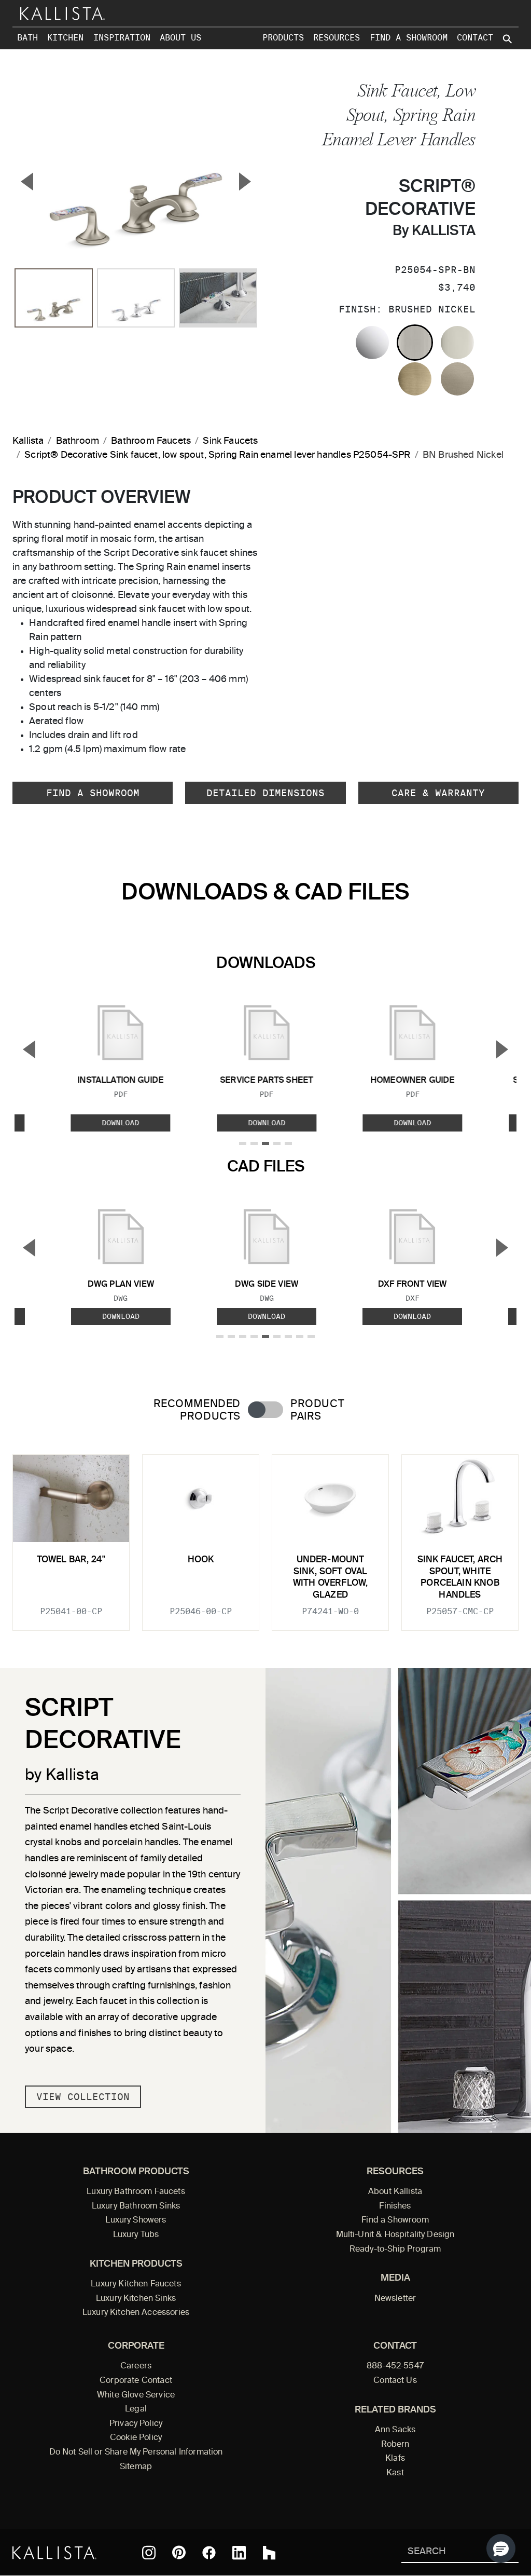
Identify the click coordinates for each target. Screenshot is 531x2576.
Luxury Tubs (136, 2235)
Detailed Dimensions (265, 793)
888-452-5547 (395, 2366)
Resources (337, 38)
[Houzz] (269, 2553)
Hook (201, 1560)
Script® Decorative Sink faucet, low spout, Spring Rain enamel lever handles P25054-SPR (217, 455)
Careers (136, 2366)
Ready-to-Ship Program (395, 2250)
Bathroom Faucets (151, 441)
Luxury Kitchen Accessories (136, 2313)
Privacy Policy (136, 2424)
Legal (136, 2409)
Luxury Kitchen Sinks (136, 2299)
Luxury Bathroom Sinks (136, 2206)
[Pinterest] (179, 2552)
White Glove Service (136, 2395)
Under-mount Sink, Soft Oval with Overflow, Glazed (330, 1577)
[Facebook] (209, 2553)
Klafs (395, 2459)
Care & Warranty (438, 793)
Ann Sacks (395, 2430)
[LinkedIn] (239, 2553)
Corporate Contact (136, 2381)
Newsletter (395, 2299)
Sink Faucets (230, 441)
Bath (27, 38)
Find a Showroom (409, 38)
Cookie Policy (136, 2438)
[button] (501, 2548)
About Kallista (395, 2192)
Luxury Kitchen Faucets (136, 2284)
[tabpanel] (265, 1536)
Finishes (395, 2206)
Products (283, 38)
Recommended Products (197, 1410)
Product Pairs (317, 1410)
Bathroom (78, 441)
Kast (395, 2473)
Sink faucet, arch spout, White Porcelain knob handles (460, 1577)
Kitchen (65, 38)
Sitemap (136, 2467)
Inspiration (122, 38)
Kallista (28, 441)
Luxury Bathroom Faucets (136, 2192)
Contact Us (395, 2381)
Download (121, 1123)
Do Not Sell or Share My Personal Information (136, 2452)
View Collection (83, 2097)
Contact (475, 38)
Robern (395, 2445)
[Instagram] (149, 2553)
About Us (180, 38)
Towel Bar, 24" (71, 1560)
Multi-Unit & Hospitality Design (395, 2235)
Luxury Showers (136, 2220)
